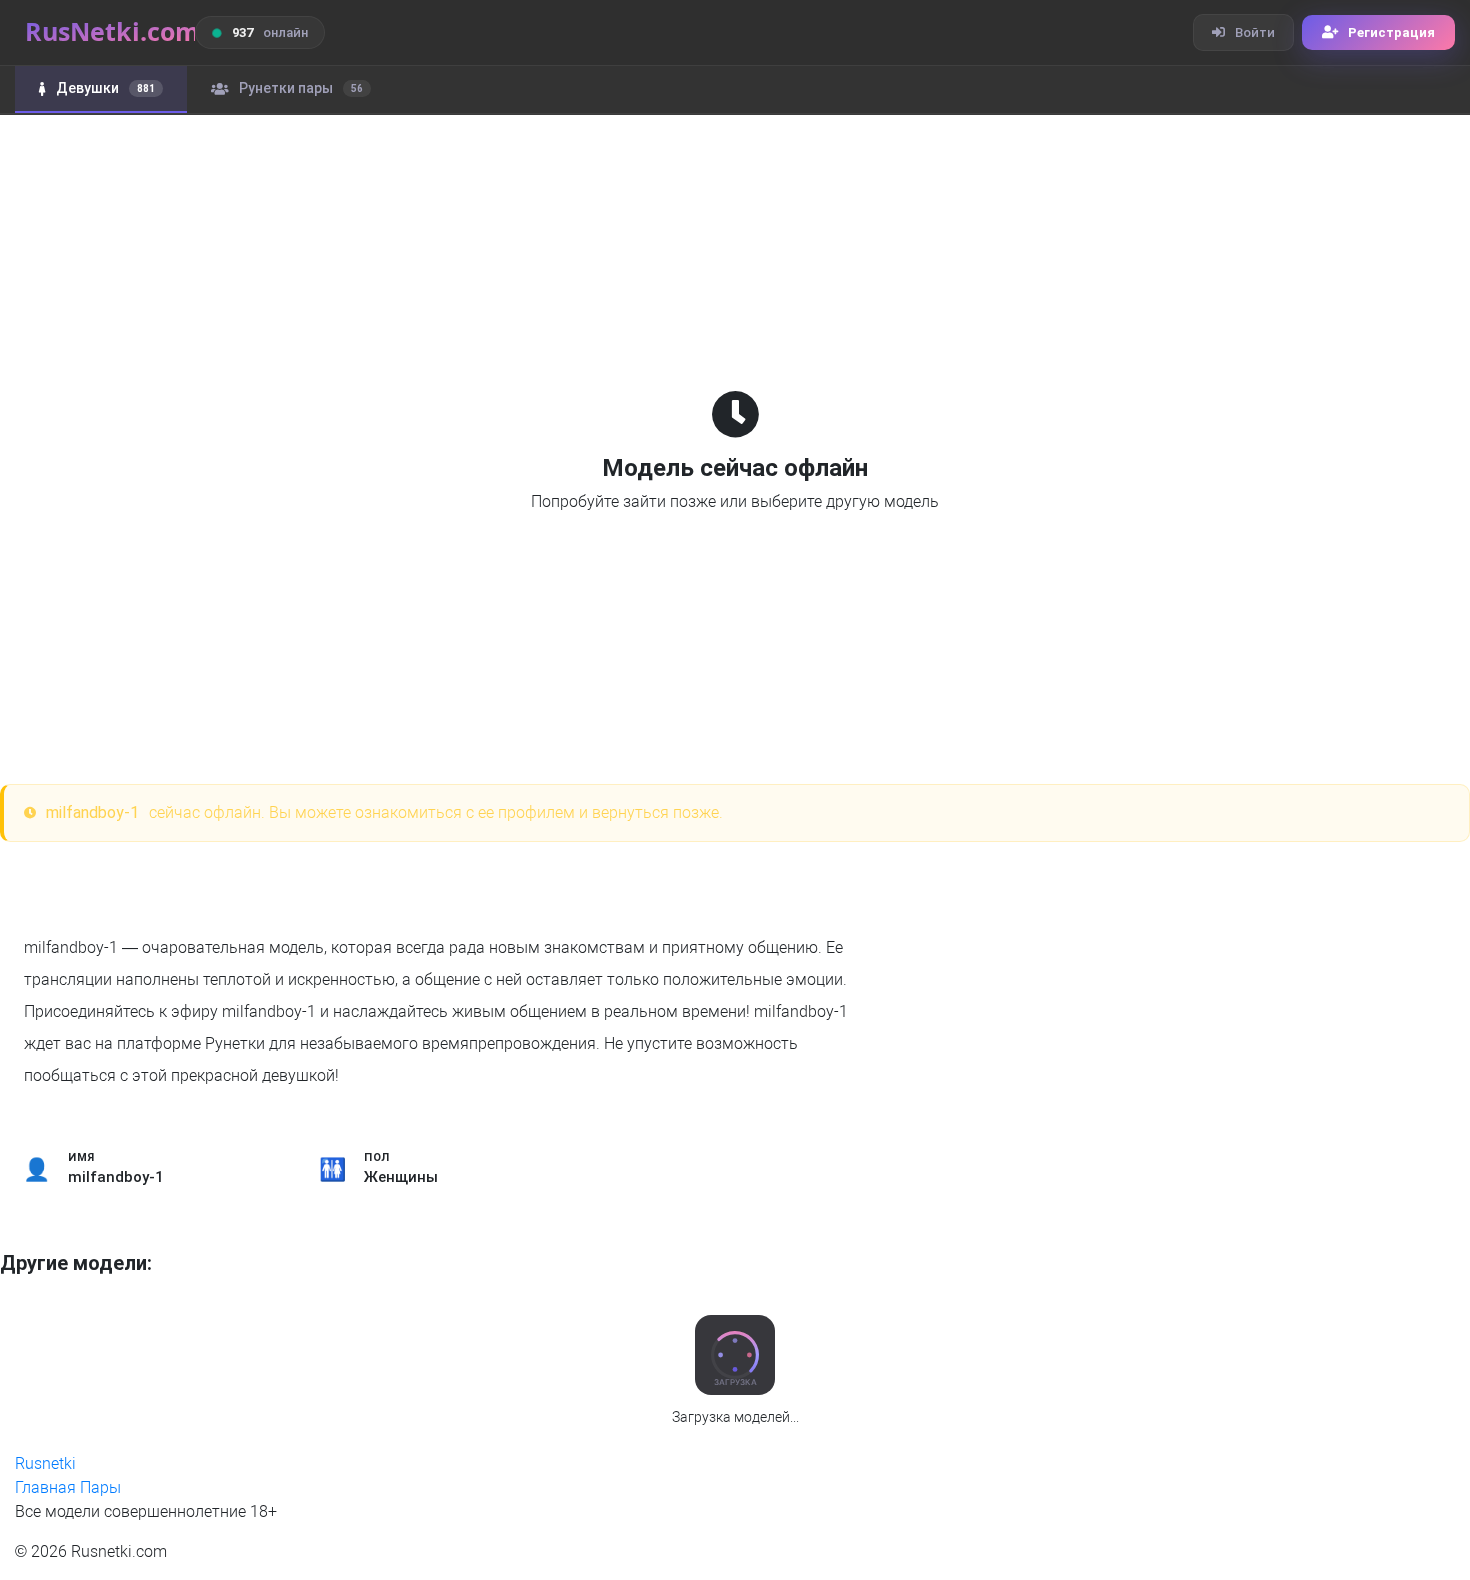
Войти (1255, 32)
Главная (45, 1487)
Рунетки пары (301, 88)
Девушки (105, 88)
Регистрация (1391, 32)
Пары (100, 1487)
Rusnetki (45, 1463)
